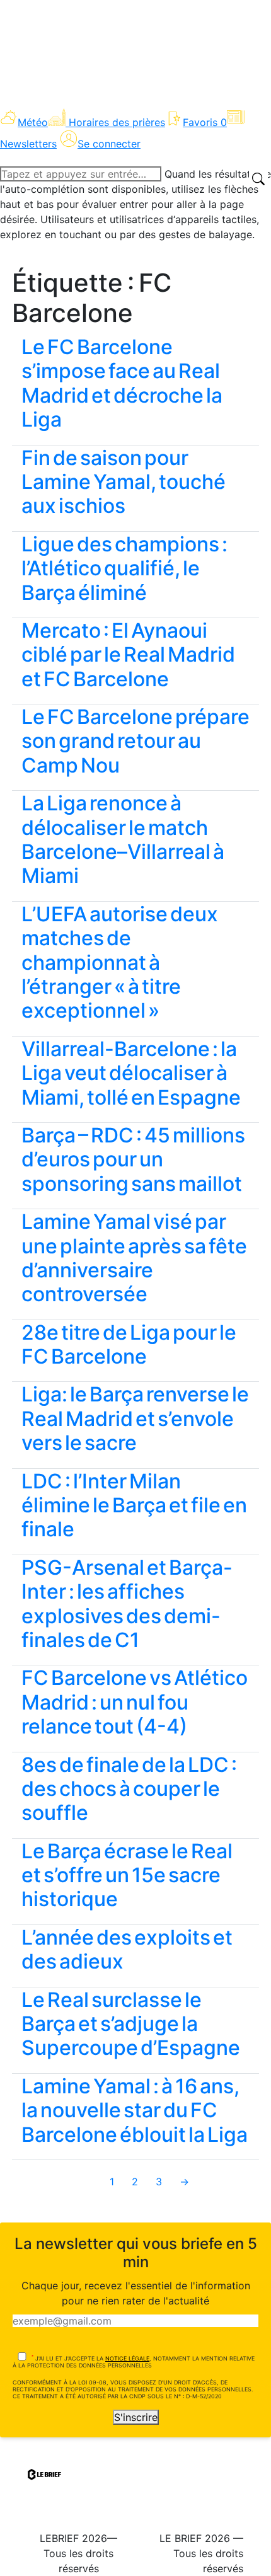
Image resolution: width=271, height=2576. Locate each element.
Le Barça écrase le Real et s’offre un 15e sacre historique (127, 1875)
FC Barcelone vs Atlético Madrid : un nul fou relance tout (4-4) (135, 1702)
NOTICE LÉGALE (127, 2358)
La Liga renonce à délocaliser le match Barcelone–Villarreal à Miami (123, 839)
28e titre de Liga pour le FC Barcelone (129, 1344)
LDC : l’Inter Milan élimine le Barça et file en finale (134, 1505)
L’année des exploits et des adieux (127, 1949)
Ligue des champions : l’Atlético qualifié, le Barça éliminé (124, 568)
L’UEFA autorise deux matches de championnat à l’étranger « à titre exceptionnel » (120, 963)
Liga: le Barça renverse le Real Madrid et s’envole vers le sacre (135, 1418)
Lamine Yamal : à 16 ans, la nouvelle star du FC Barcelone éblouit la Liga (135, 2110)
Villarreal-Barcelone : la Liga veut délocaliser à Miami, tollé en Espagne (131, 1073)
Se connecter (109, 144)
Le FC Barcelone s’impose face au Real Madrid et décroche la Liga (122, 383)
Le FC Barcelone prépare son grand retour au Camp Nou (135, 741)
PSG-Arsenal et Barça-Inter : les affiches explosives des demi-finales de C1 (127, 1604)
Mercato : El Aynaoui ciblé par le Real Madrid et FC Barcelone (128, 655)
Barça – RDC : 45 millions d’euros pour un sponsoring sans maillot (133, 1159)
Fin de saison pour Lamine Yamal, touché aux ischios (124, 482)
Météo (33, 122)
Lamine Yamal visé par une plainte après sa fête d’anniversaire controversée (134, 1258)
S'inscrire (136, 2417)
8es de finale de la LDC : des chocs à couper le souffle (129, 1789)
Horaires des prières (117, 122)
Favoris (205, 122)
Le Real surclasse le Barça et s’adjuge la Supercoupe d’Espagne (131, 2024)
